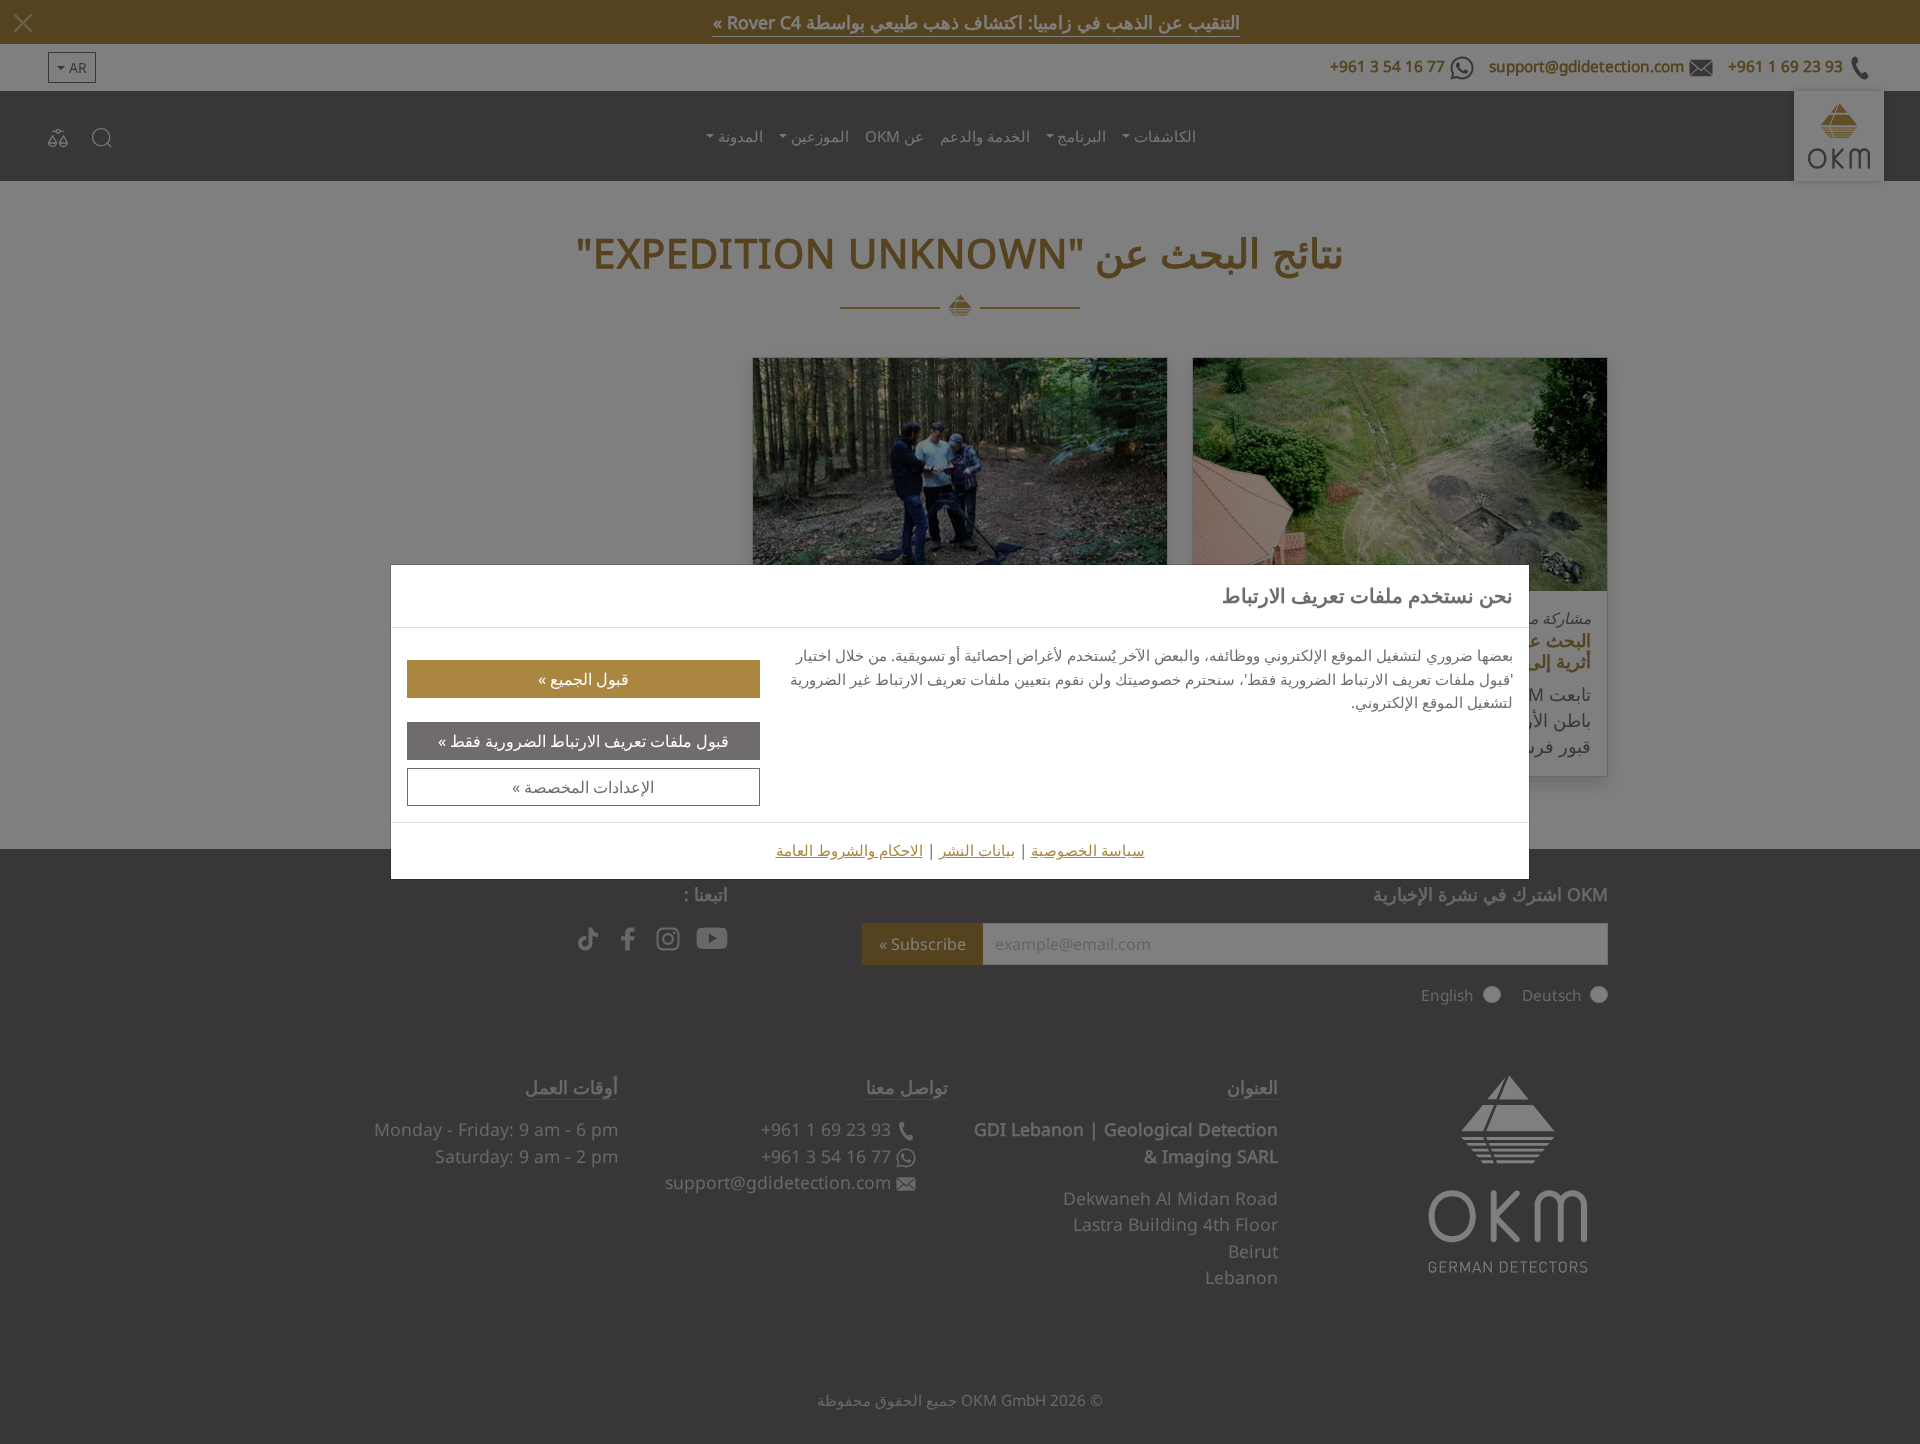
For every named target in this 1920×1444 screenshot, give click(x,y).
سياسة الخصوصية (1088, 850)
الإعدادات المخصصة (589, 787)
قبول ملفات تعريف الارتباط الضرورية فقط (589, 741)
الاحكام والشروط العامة (849, 850)
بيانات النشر (977, 850)
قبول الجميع (589, 679)
